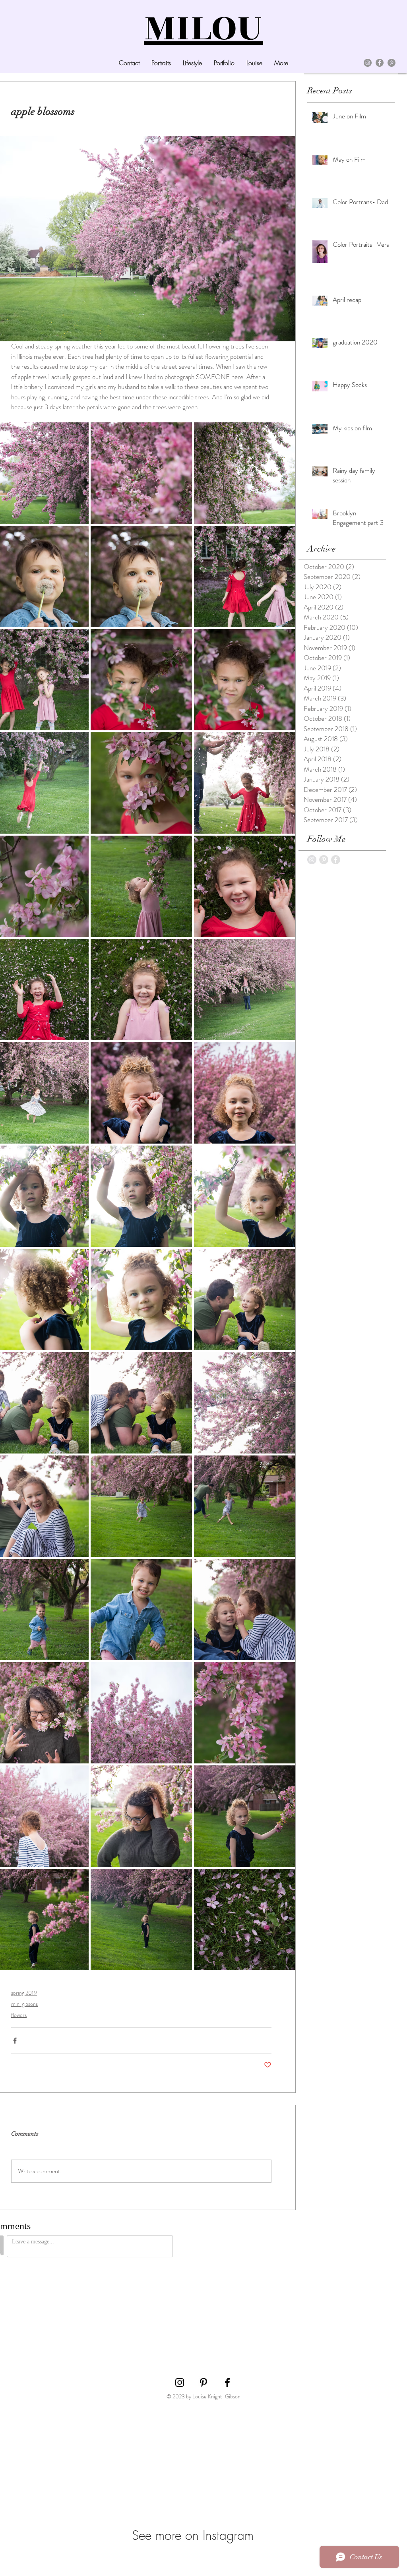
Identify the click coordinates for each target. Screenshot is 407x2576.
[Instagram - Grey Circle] (312, 860)
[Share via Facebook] (15, 2041)
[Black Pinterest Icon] (203, 2348)
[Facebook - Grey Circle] (336, 860)
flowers (19, 2015)
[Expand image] (141, 473)
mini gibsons (24, 2004)
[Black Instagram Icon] (180, 2348)
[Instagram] (368, 63)
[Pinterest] (391, 63)
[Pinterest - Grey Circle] (324, 860)
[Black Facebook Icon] (227, 2348)
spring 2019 (24, 1993)
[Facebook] (380, 63)
